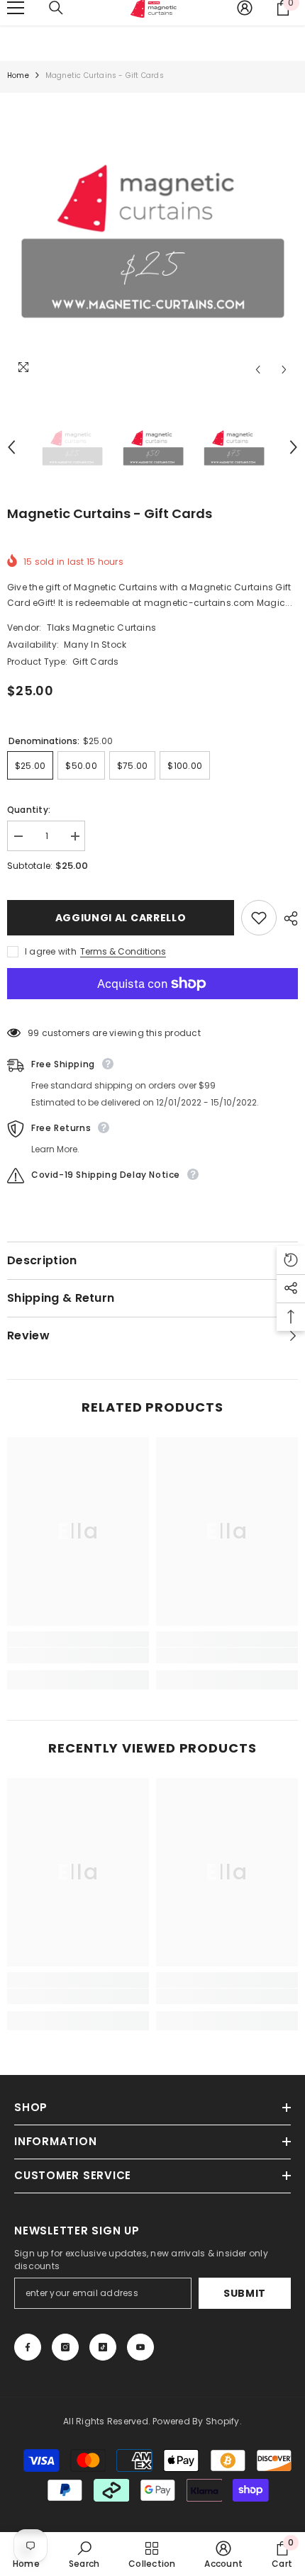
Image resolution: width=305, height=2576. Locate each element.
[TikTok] (103, 2347)
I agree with (51, 951)
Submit (245, 2293)
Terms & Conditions (123, 951)
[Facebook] (28, 2347)
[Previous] (258, 370)
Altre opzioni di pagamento (152, 1007)
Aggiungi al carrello (121, 918)
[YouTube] (140, 2347)
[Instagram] (65, 2347)
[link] (78, 1655)
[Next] (284, 370)
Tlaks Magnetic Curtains (102, 628)
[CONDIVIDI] (287, 918)
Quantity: (29, 810)
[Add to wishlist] (259, 918)
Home (18, 75)
